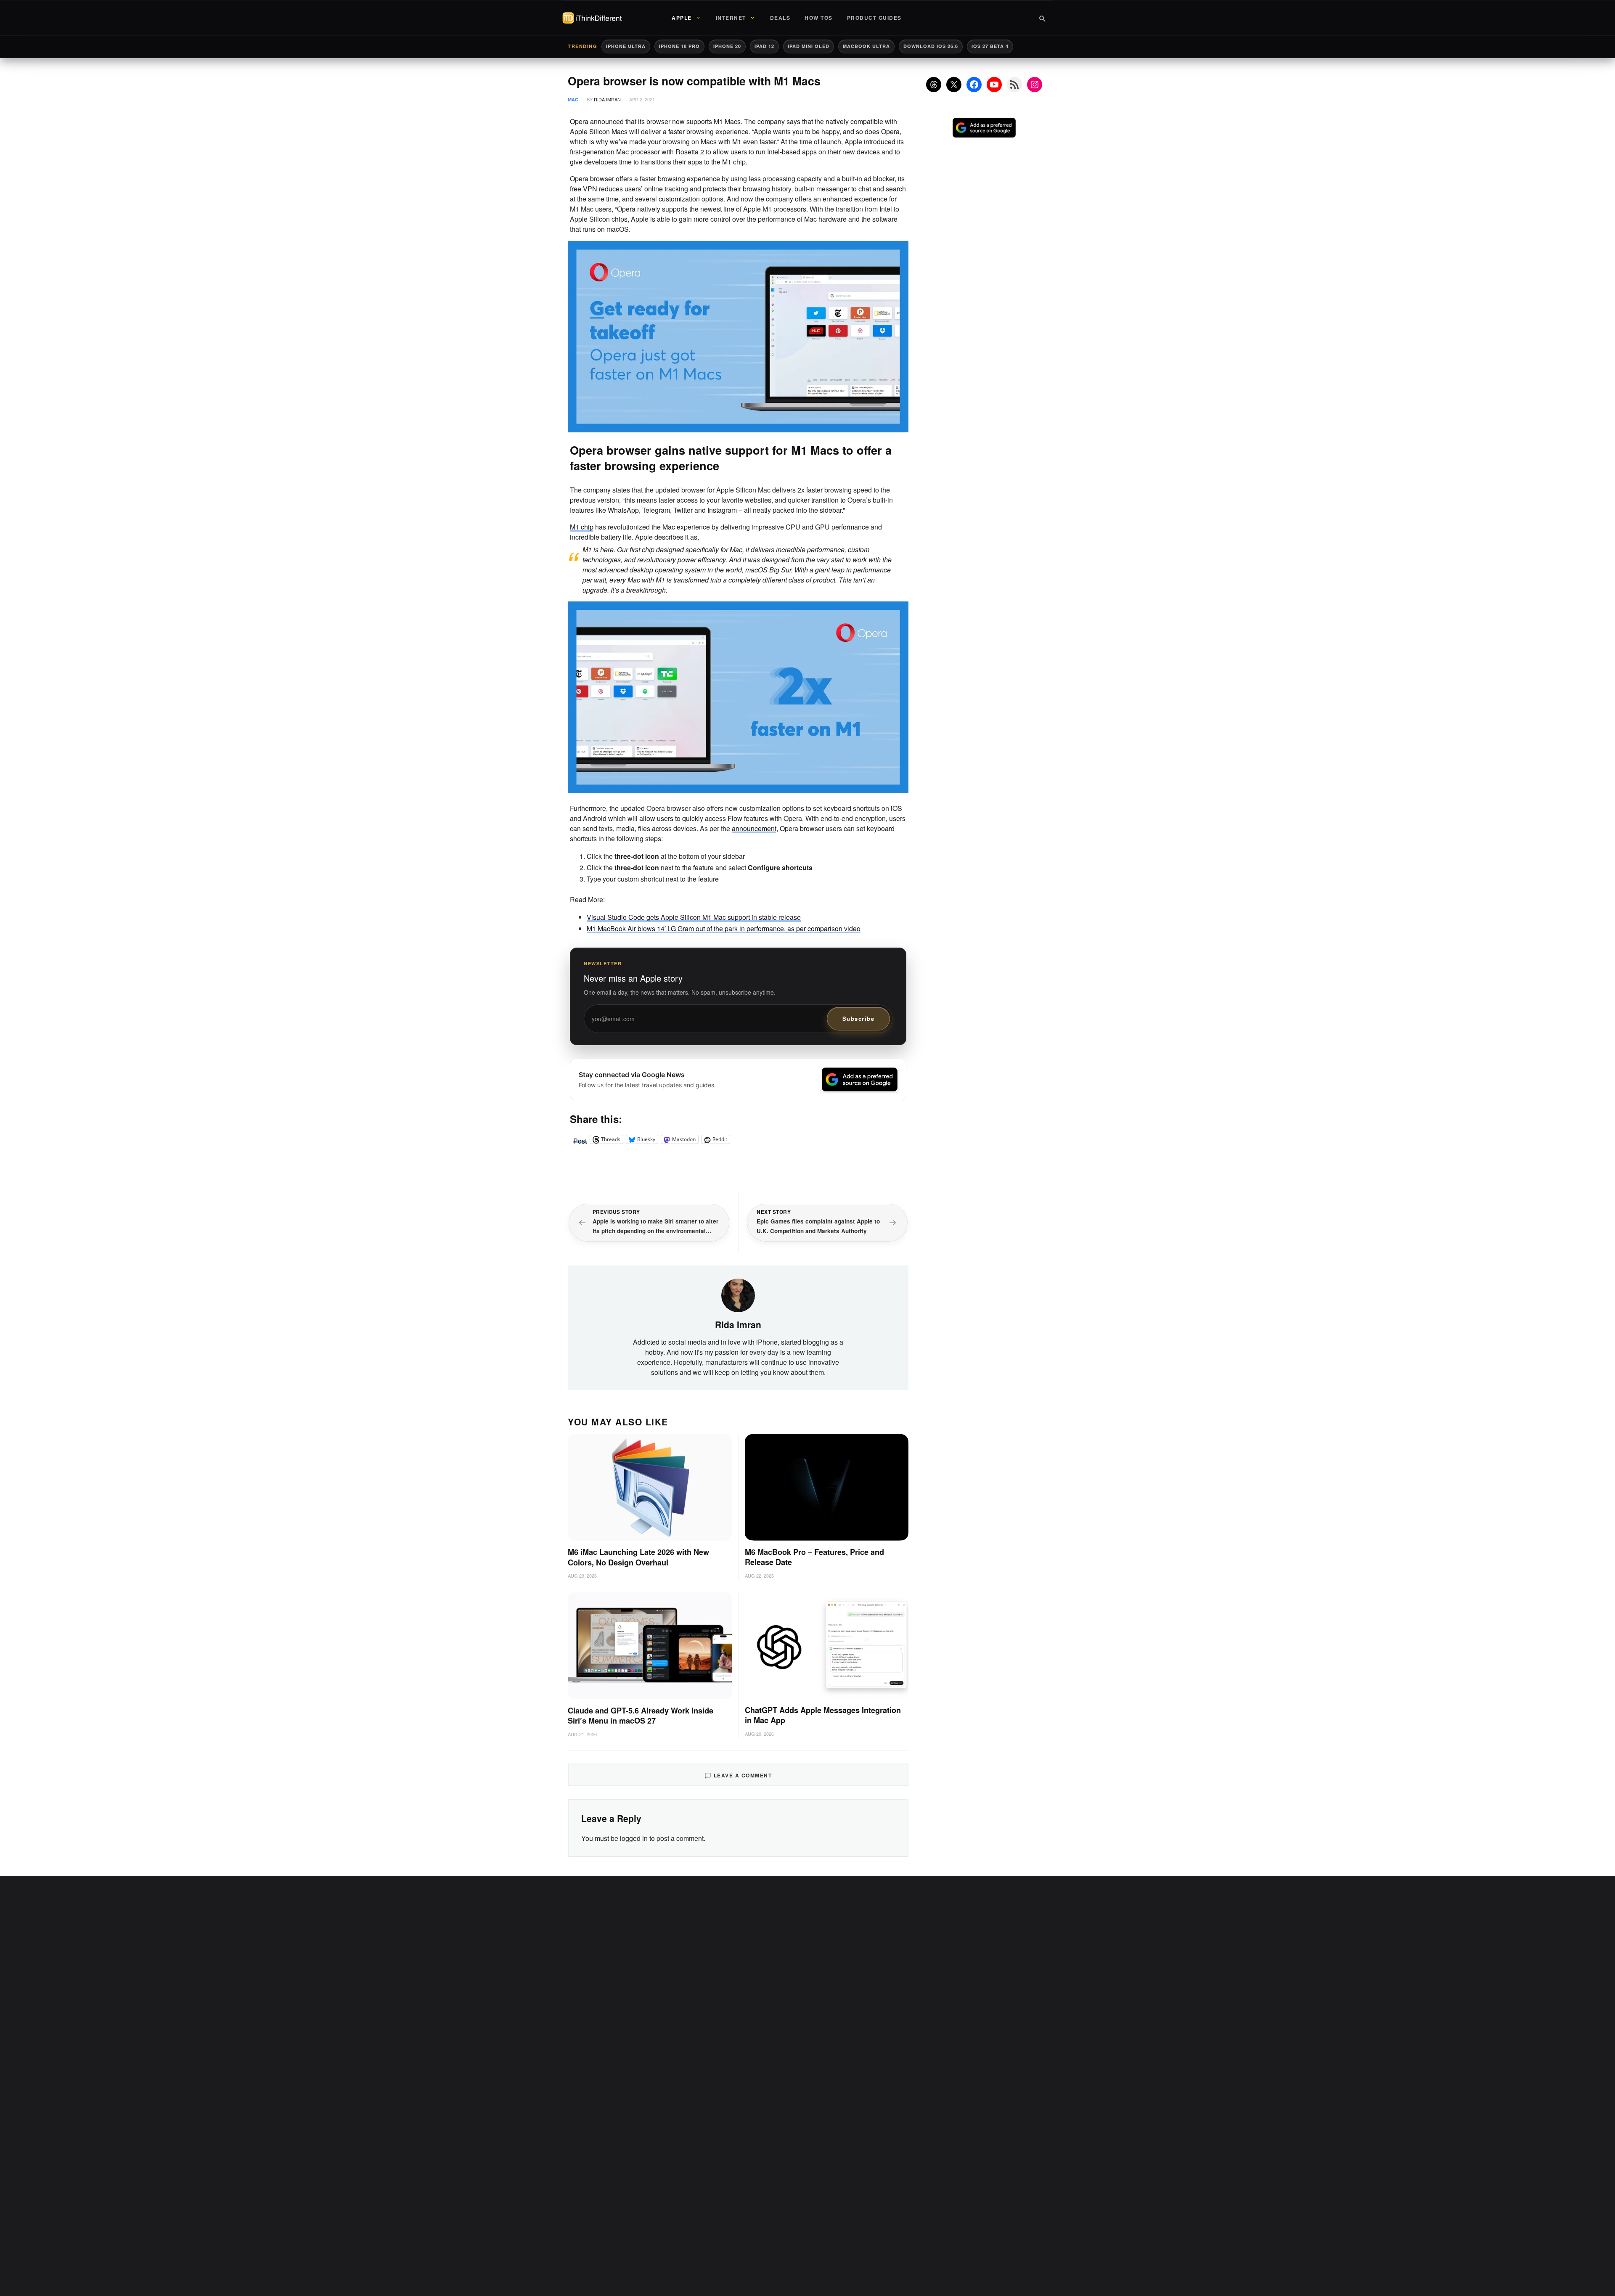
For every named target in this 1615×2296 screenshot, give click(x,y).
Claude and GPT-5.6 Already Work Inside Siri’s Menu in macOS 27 (641, 1716)
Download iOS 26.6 (931, 46)
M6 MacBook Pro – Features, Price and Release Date (814, 1557)
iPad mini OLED (809, 46)
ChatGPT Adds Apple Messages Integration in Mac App (823, 1715)
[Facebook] (974, 85)
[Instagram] (1035, 85)
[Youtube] (994, 85)
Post (580, 1139)
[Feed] (1014, 85)
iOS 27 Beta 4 (990, 46)
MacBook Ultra (866, 46)
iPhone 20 (727, 46)
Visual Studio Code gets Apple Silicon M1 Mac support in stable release (694, 917)
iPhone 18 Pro (679, 46)
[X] (954, 85)
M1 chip (582, 527)
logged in (634, 1838)
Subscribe (859, 1018)
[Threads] (934, 85)
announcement (754, 828)
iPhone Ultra (626, 46)
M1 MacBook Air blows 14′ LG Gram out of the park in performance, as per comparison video (724, 928)
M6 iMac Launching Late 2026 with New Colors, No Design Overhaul (638, 1557)
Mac (573, 99)
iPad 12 (764, 46)
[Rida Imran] (738, 1295)
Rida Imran (607, 99)
